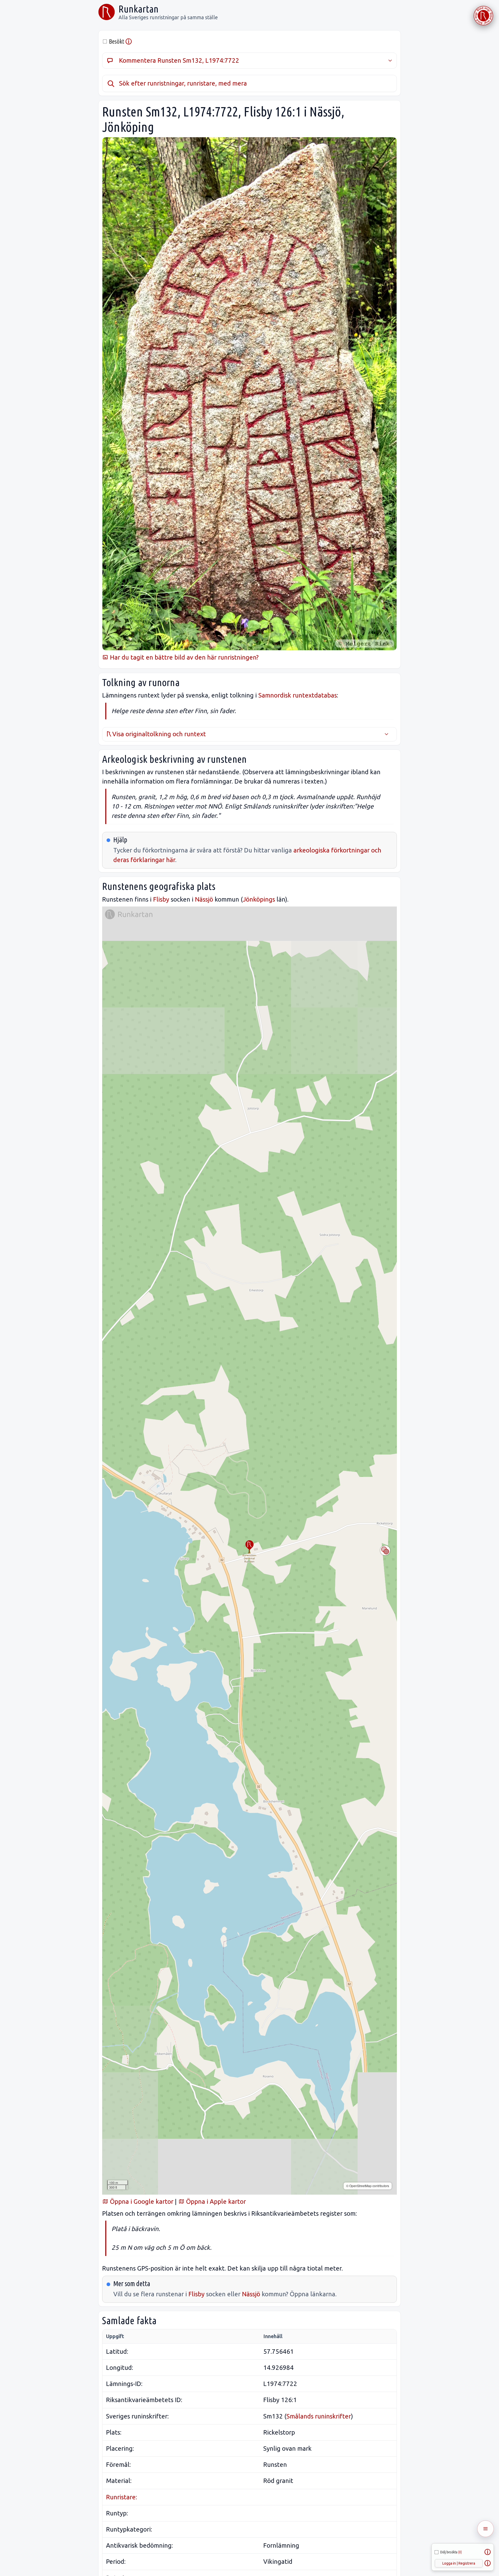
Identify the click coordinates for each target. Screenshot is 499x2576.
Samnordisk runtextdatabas (298, 695)
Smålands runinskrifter (319, 2416)
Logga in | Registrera (459, 2563)
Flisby (161, 899)
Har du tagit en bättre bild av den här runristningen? (183, 657)
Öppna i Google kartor (141, 2202)
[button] (249, 1545)
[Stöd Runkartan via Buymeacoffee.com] (483, 16)
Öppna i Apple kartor (215, 2202)
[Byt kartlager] (385, 1550)
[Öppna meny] (485, 2529)
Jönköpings (259, 899)
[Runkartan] (107, 12)
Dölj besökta (451, 2552)
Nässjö (204, 899)
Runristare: (122, 2497)
